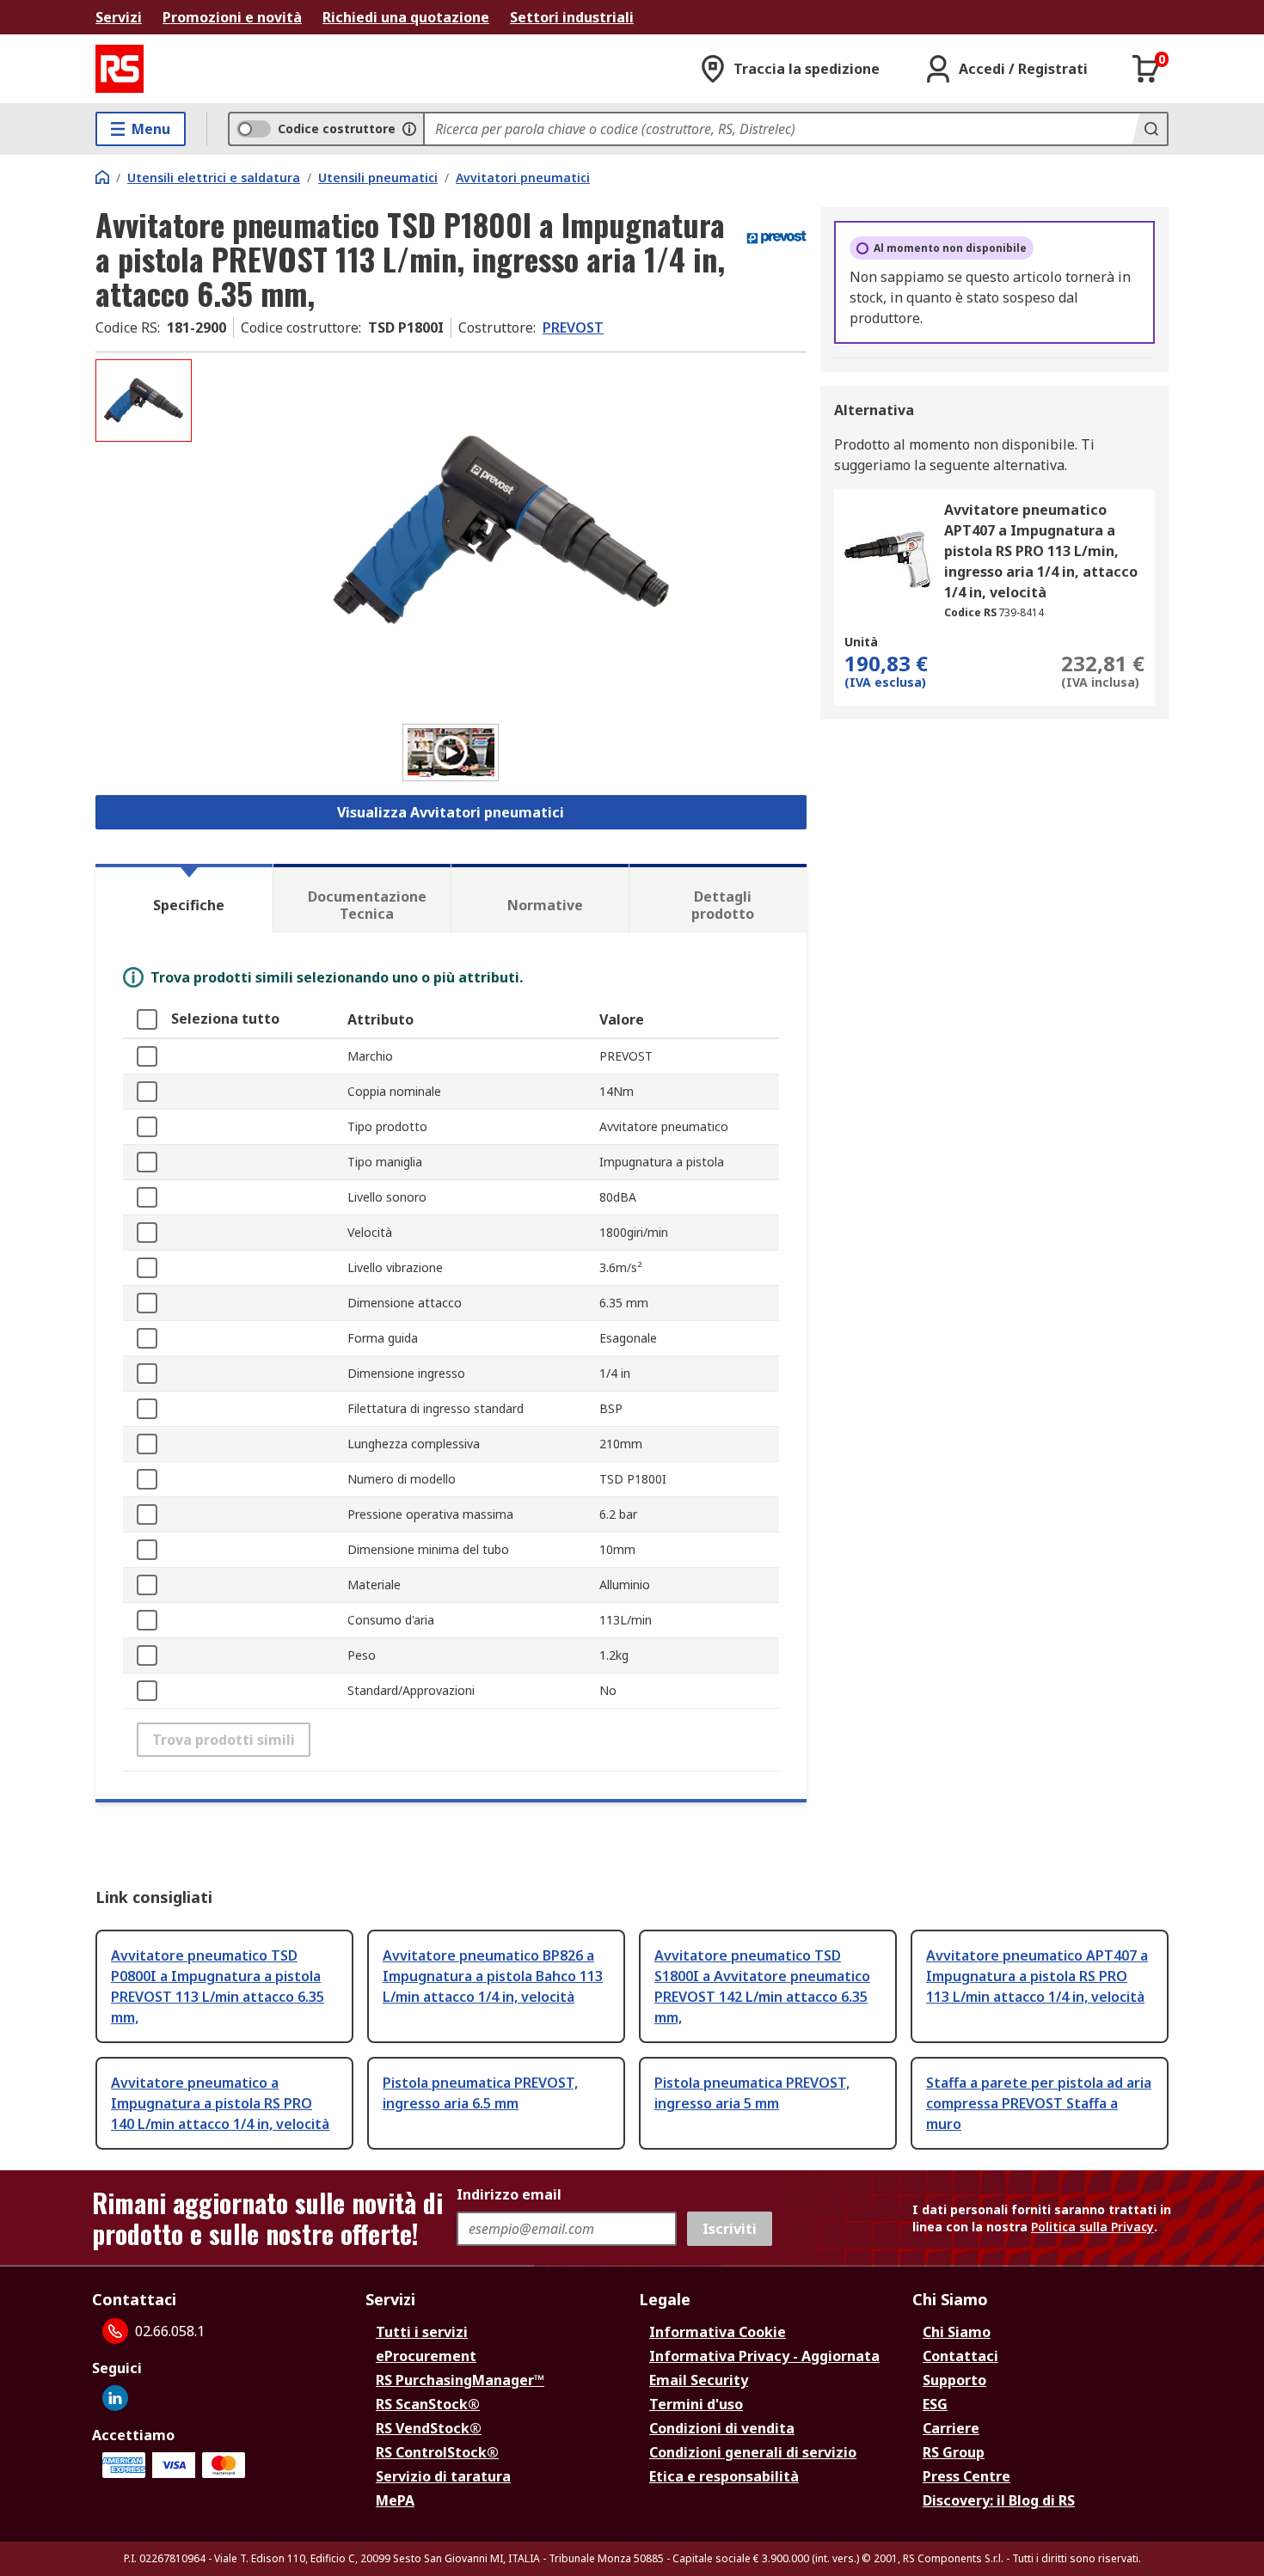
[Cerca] (1150, 129)
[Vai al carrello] (1146, 69)
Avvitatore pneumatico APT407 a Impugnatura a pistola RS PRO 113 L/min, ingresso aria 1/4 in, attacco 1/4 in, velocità (1041, 551)
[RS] (120, 69)
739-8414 (1021, 612)
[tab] (184, 898)
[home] (102, 177)
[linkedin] (115, 2398)
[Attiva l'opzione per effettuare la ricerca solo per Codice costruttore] (409, 129)
